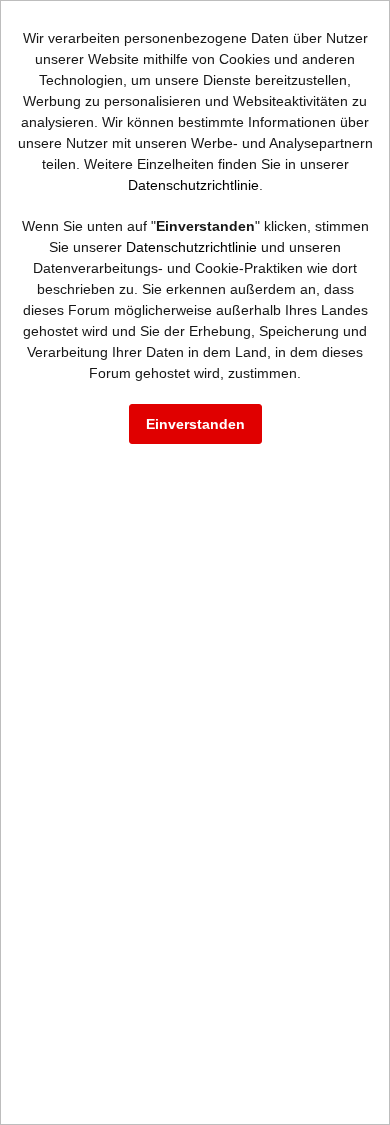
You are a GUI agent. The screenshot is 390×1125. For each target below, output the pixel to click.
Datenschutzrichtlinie (193, 185)
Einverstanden (195, 424)
